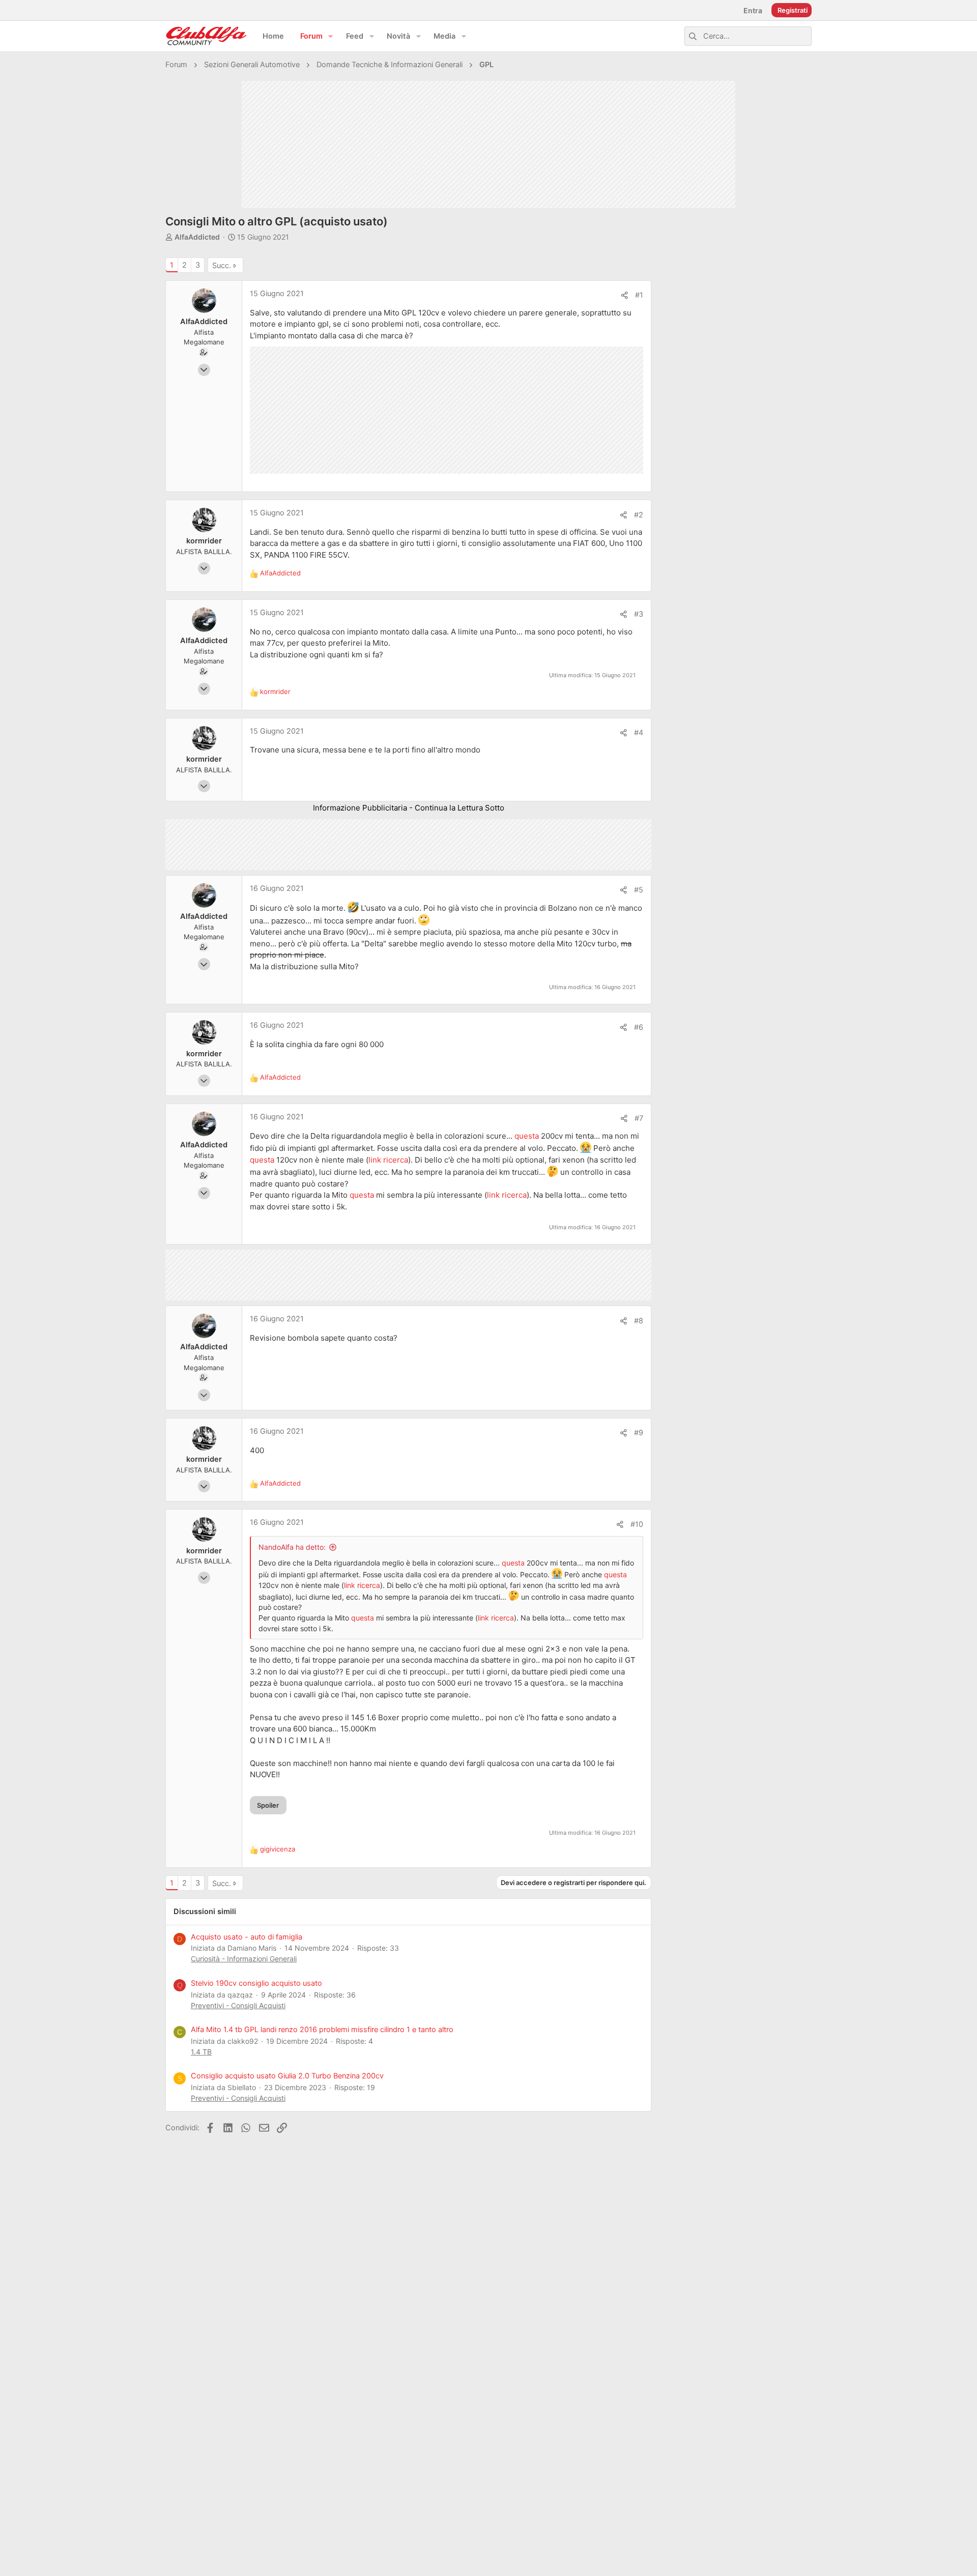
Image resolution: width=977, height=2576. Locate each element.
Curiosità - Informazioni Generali (244, 1959)
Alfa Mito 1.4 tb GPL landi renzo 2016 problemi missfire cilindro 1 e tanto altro (322, 2030)
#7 (639, 1118)
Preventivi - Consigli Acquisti (238, 2005)
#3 (639, 614)
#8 (639, 1321)
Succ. (222, 266)
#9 (639, 1433)
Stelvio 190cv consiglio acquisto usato (256, 1983)
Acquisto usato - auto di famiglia (247, 1937)
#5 (639, 890)
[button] (331, 36)
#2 (639, 515)
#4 (639, 733)
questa (528, 1136)
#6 (639, 1027)
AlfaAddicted (197, 237)
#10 (637, 1524)
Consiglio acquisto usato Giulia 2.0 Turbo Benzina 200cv (287, 2076)
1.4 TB (201, 2052)
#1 (639, 295)
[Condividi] (625, 295)
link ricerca (388, 1160)
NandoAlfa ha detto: (292, 1547)
